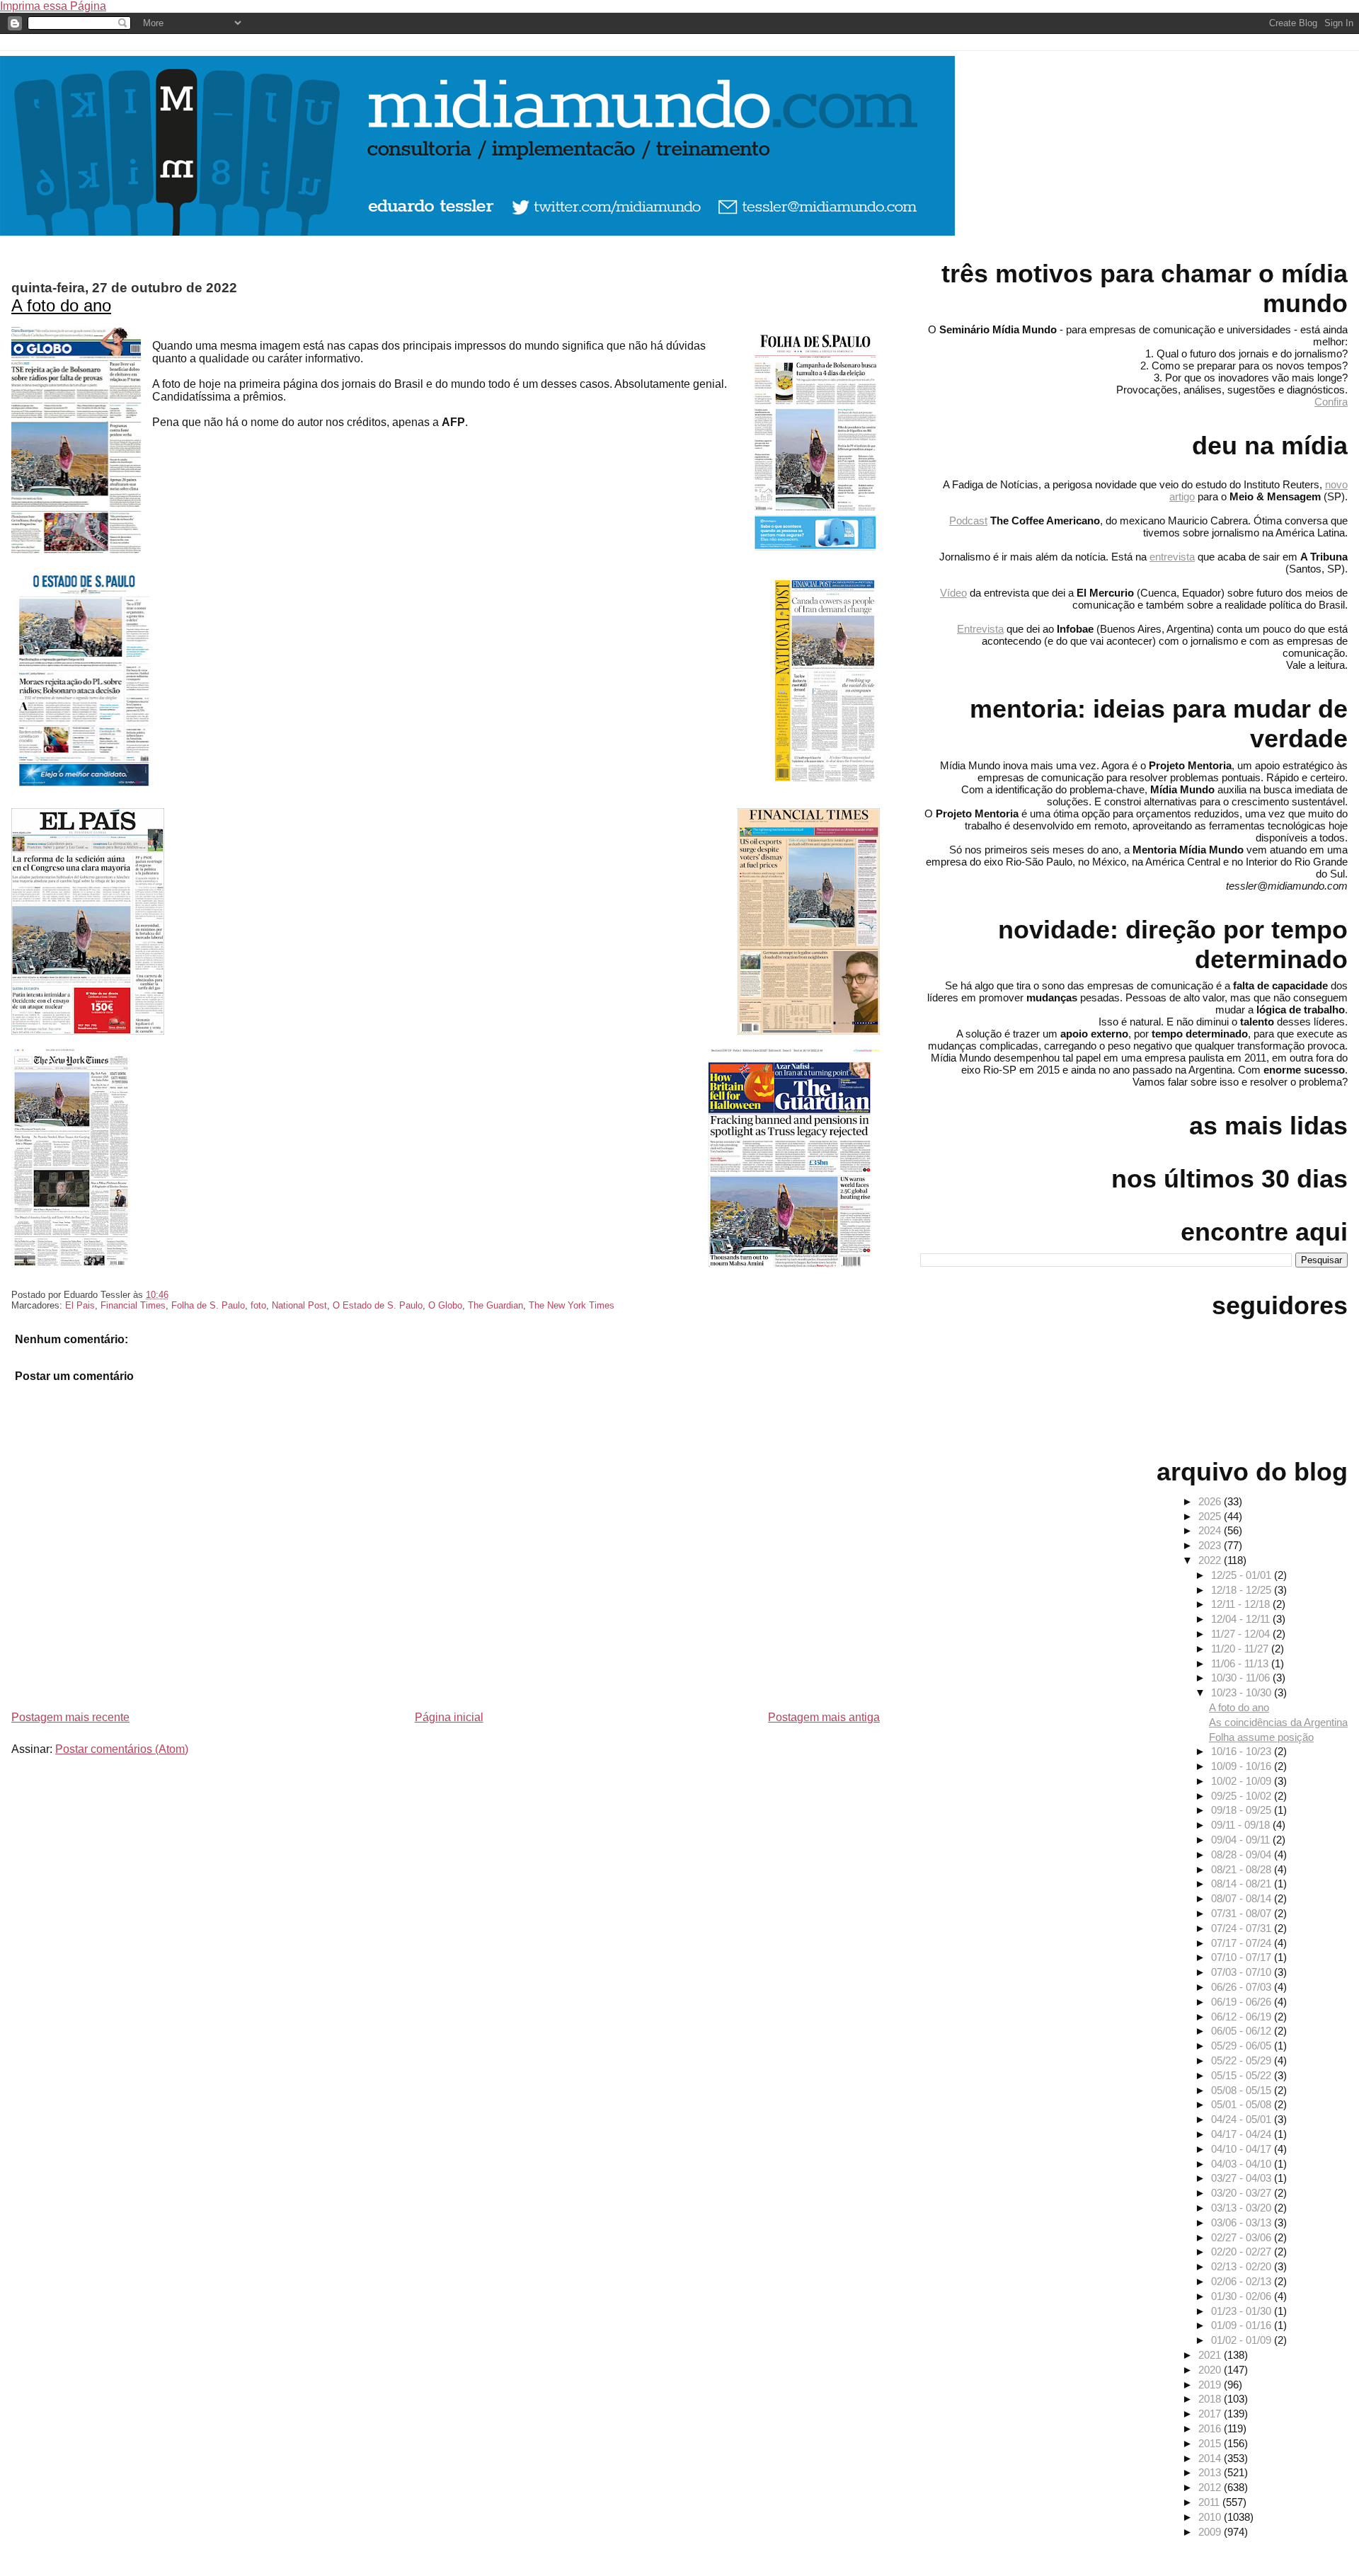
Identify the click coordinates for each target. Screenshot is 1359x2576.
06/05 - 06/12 (1243, 2031)
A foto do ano (61, 305)
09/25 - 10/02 (1243, 1796)
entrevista (1172, 557)
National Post (299, 1305)
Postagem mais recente (70, 1717)
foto (258, 1305)
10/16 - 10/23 (1243, 1751)
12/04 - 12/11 (1242, 1619)
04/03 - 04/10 (1243, 2164)
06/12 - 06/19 (1243, 2017)
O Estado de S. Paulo (378, 1305)
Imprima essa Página (53, 6)
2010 (1211, 2517)
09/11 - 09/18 (1242, 1825)
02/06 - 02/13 (1243, 2281)
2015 (1211, 2443)
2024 (1211, 1530)
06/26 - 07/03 (1243, 1987)
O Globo (445, 1305)
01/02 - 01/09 (1243, 2340)
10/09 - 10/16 (1243, 1766)
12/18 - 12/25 (1243, 1590)
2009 (1211, 2532)
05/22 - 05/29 (1243, 2060)
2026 (1211, 1501)
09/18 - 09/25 (1243, 1810)
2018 (1211, 2399)
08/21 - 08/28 (1243, 1869)
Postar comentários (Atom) (122, 1749)
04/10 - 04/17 (1243, 2149)
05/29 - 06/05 (1243, 2046)
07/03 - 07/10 (1243, 1972)
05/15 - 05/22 (1243, 2075)
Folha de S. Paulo (208, 1305)
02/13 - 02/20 (1243, 2266)
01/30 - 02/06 (1243, 2296)
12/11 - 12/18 (1242, 1604)
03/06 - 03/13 (1243, 2223)
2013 (1211, 2472)
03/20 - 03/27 (1243, 2193)
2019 (1211, 2385)
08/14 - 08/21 (1243, 1884)
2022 (1211, 1560)
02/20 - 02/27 (1243, 2252)
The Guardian (495, 1305)
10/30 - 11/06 (1242, 1678)
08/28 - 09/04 (1243, 1855)
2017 (1211, 2414)
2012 (1211, 2487)
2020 (1211, 2370)
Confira (1331, 402)
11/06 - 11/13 (1241, 1663)
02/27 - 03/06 (1243, 2237)
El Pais (80, 1305)
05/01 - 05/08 (1243, 2104)
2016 (1211, 2428)
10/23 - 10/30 (1243, 1692)
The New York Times (572, 1305)
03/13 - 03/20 (1243, 2208)
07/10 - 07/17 (1243, 1957)
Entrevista (980, 629)
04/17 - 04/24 (1243, 2134)
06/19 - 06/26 (1243, 2002)
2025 (1211, 1516)
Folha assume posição (1261, 1737)
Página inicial (449, 1717)
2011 (1210, 2502)
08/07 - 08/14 (1243, 1898)
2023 (1211, 1545)
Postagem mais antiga (824, 1717)
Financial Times (133, 1305)
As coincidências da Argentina (1278, 1722)
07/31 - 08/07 (1243, 1913)
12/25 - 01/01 (1243, 1575)
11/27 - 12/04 (1242, 1634)
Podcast (968, 521)
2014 (1211, 2458)
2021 (1211, 2355)
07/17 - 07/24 (1243, 1943)
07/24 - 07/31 (1243, 1928)
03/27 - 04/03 (1243, 2178)
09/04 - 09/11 (1242, 1840)
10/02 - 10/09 (1243, 1781)
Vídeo (953, 593)
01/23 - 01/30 (1243, 2311)
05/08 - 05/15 (1243, 2090)
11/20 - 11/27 (1241, 1649)
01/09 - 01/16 (1243, 2325)
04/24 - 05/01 (1243, 2119)
